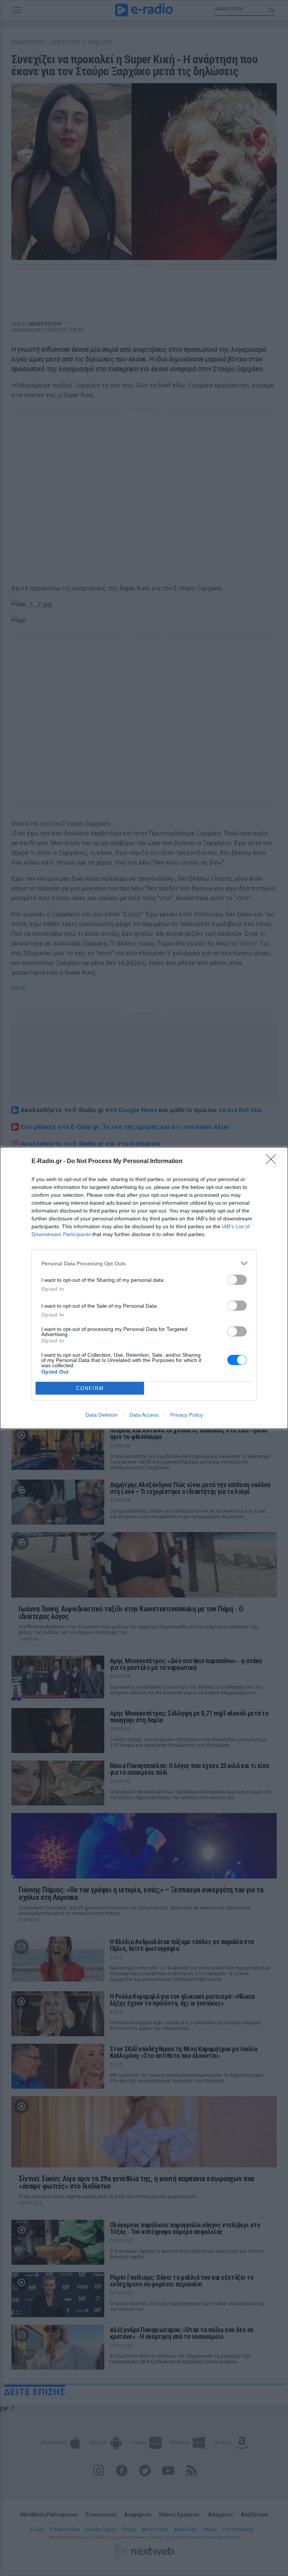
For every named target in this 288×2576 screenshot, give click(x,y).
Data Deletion (102, 1415)
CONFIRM (90, 1388)
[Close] (273, 1162)
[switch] (237, 1280)
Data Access (144, 1415)
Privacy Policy (187, 1415)
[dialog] (144, 1288)
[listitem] (144, 1263)
